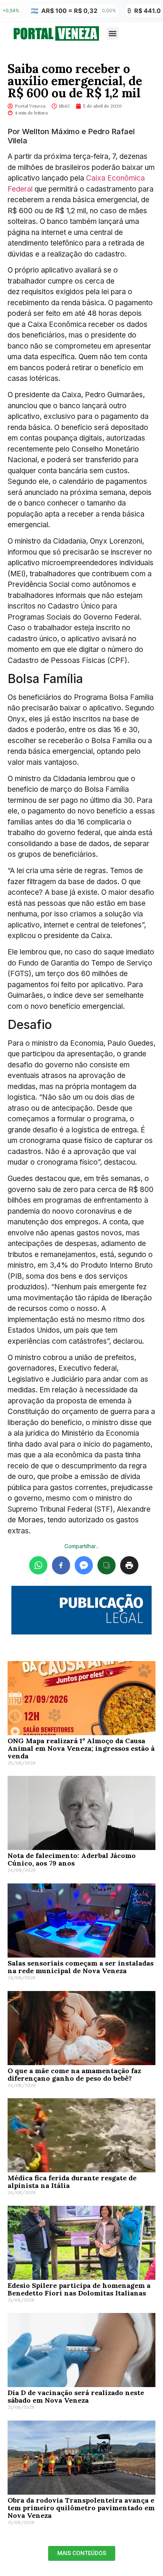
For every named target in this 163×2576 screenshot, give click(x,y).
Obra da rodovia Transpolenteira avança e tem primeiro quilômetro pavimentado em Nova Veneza (81, 2508)
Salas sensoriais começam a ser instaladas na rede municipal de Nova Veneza (81, 1967)
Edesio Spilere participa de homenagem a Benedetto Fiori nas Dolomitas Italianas (79, 2289)
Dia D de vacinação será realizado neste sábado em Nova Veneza (76, 2396)
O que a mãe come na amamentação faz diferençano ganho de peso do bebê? (74, 2074)
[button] (113, 33)
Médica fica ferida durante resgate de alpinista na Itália (72, 2182)
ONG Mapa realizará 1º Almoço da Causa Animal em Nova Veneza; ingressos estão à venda (81, 1748)
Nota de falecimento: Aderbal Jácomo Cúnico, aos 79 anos (72, 1859)
